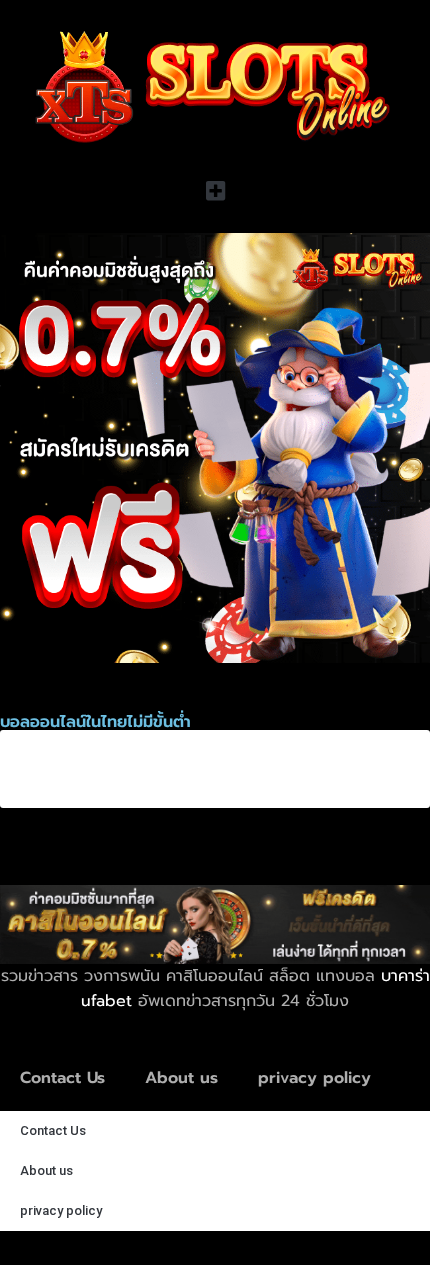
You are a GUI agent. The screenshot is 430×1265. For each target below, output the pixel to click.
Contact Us (62, 1078)
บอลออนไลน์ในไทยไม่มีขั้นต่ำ (154, 766)
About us (181, 1078)
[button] (215, 190)
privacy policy (314, 1078)
